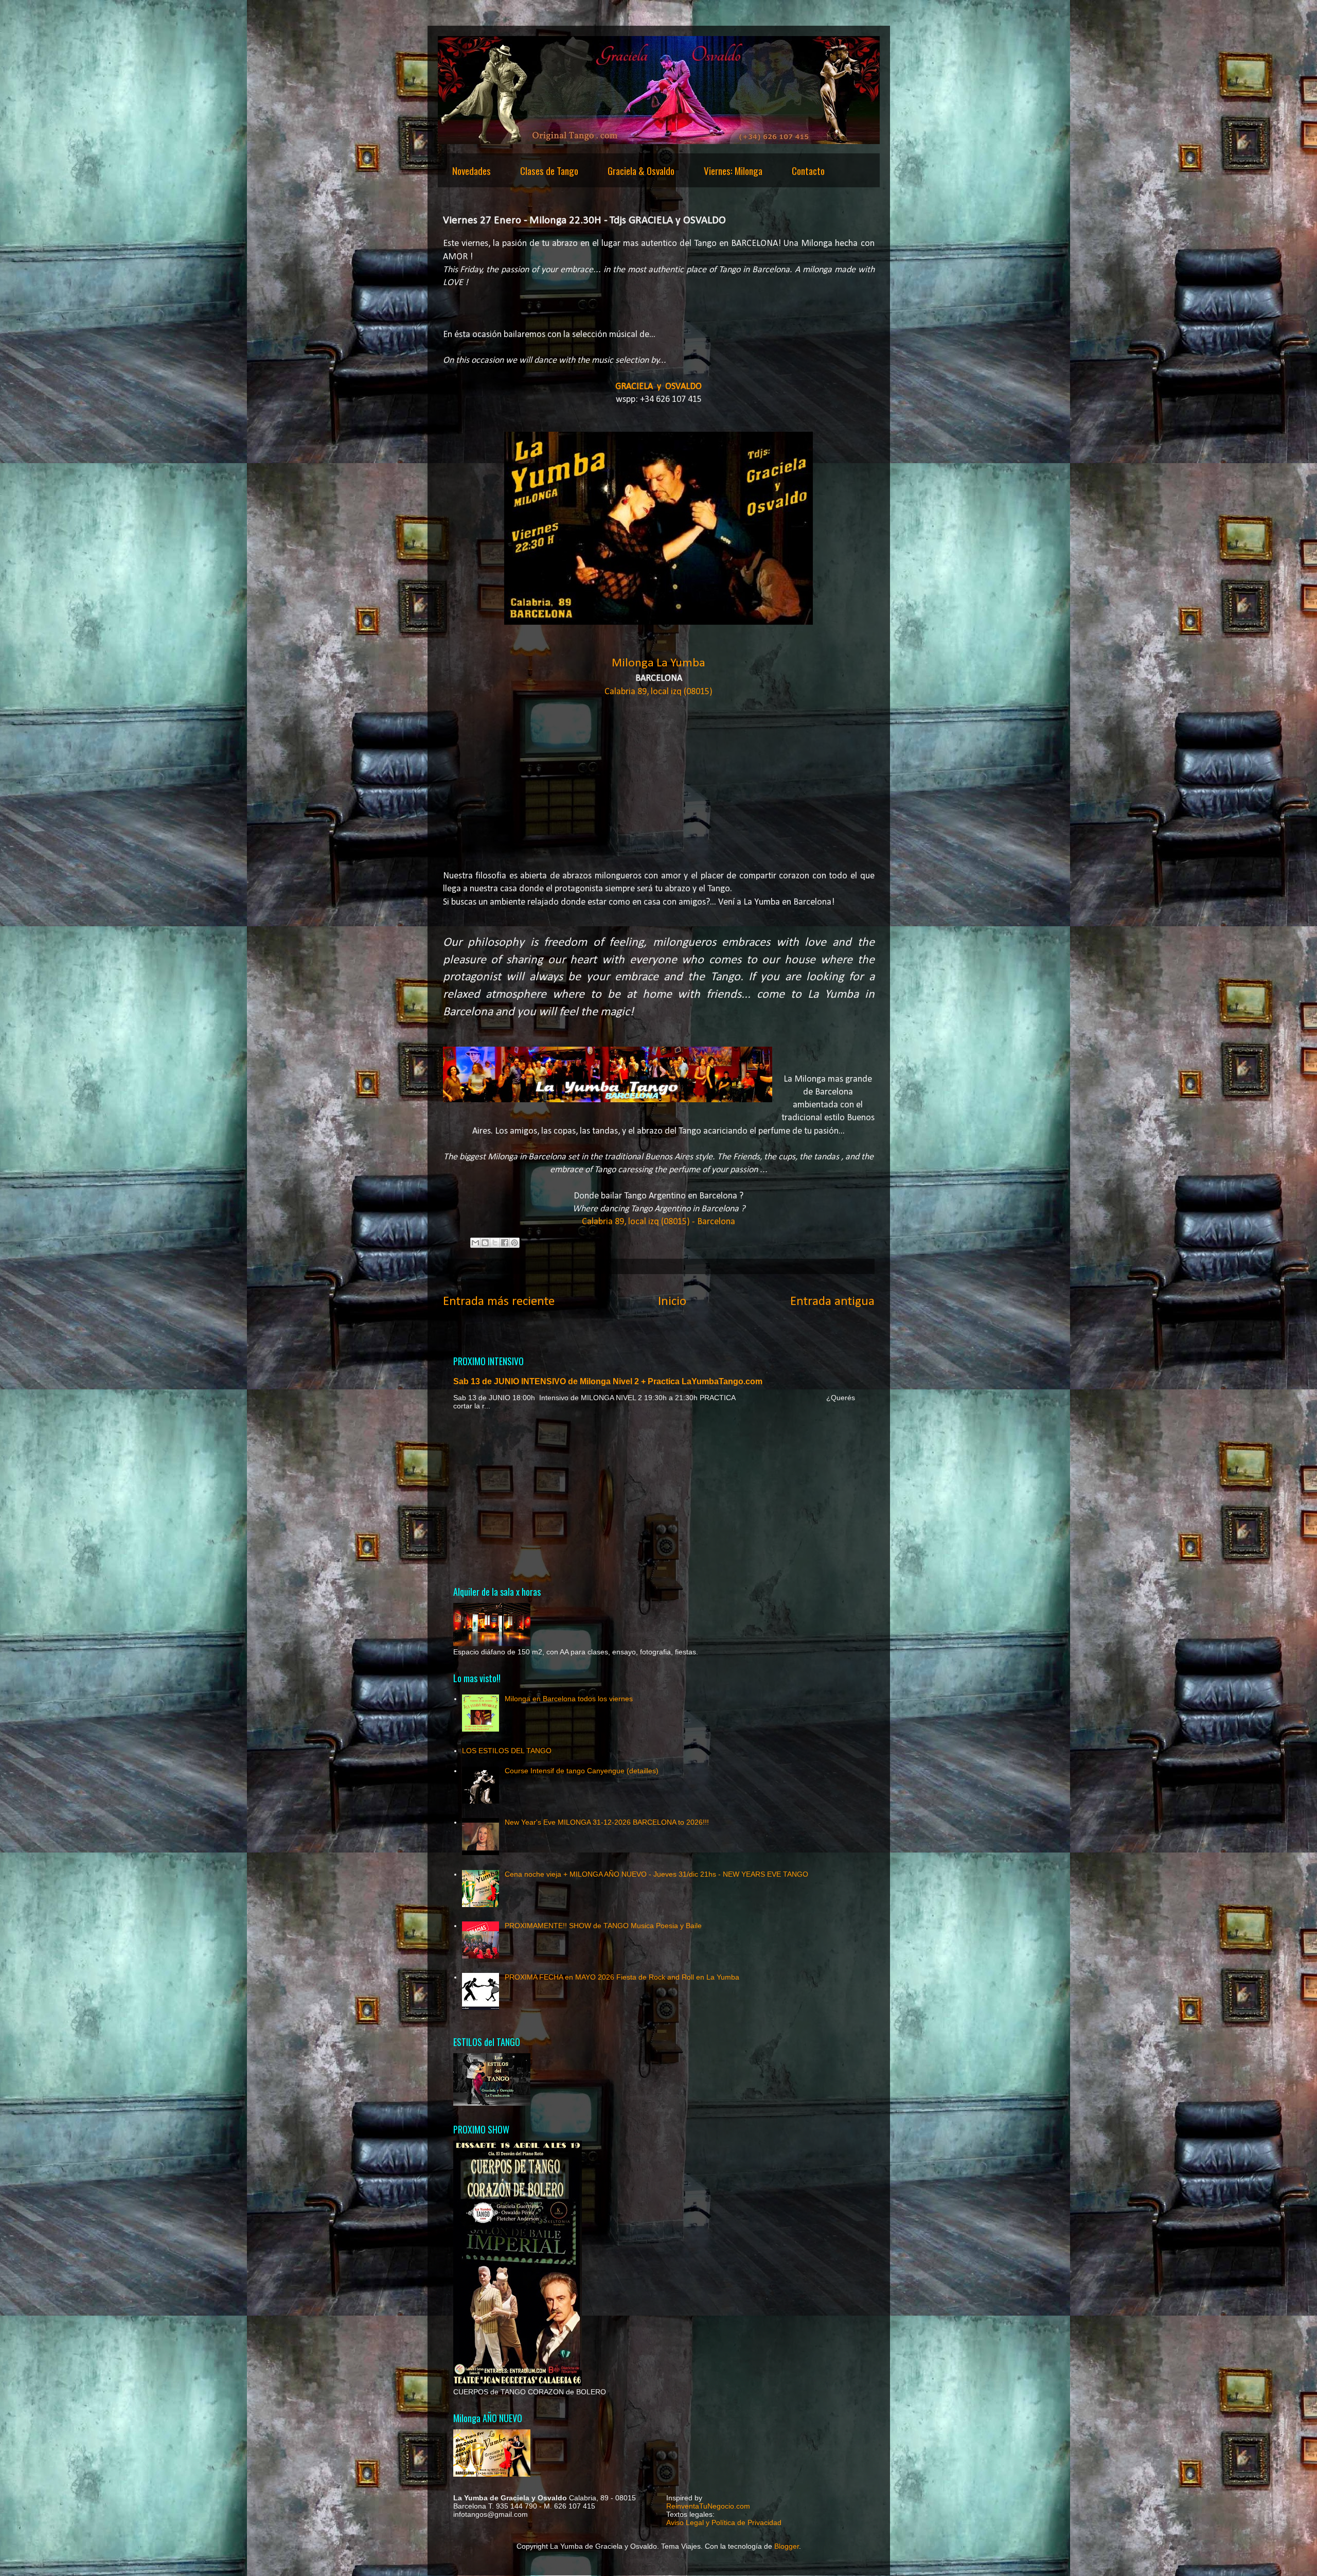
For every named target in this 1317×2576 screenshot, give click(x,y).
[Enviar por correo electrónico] (475, 1243)
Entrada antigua (832, 1302)
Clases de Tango (549, 170)
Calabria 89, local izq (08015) (658, 692)
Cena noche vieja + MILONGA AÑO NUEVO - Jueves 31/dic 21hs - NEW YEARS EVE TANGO (656, 1874)
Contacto (808, 170)
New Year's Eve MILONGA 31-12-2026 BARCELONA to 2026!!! (607, 1822)
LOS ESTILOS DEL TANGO (507, 1751)
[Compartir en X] (495, 1243)
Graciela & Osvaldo (641, 170)
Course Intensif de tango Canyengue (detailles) (582, 1771)
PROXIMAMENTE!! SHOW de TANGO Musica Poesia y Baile (603, 1926)
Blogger (787, 2546)
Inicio (672, 1302)
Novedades (471, 170)
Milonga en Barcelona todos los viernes (569, 1699)
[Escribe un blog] (485, 1243)
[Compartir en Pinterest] (514, 1243)
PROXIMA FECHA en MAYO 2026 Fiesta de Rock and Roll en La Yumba (622, 1977)
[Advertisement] (659, 1497)
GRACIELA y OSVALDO (658, 387)
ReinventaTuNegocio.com (708, 2506)
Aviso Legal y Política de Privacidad (724, 2522)
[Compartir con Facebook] (505, 1243)
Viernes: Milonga (733, 170)
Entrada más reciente (499, 1302)
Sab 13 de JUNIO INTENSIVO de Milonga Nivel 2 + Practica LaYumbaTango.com (608, 1381)
